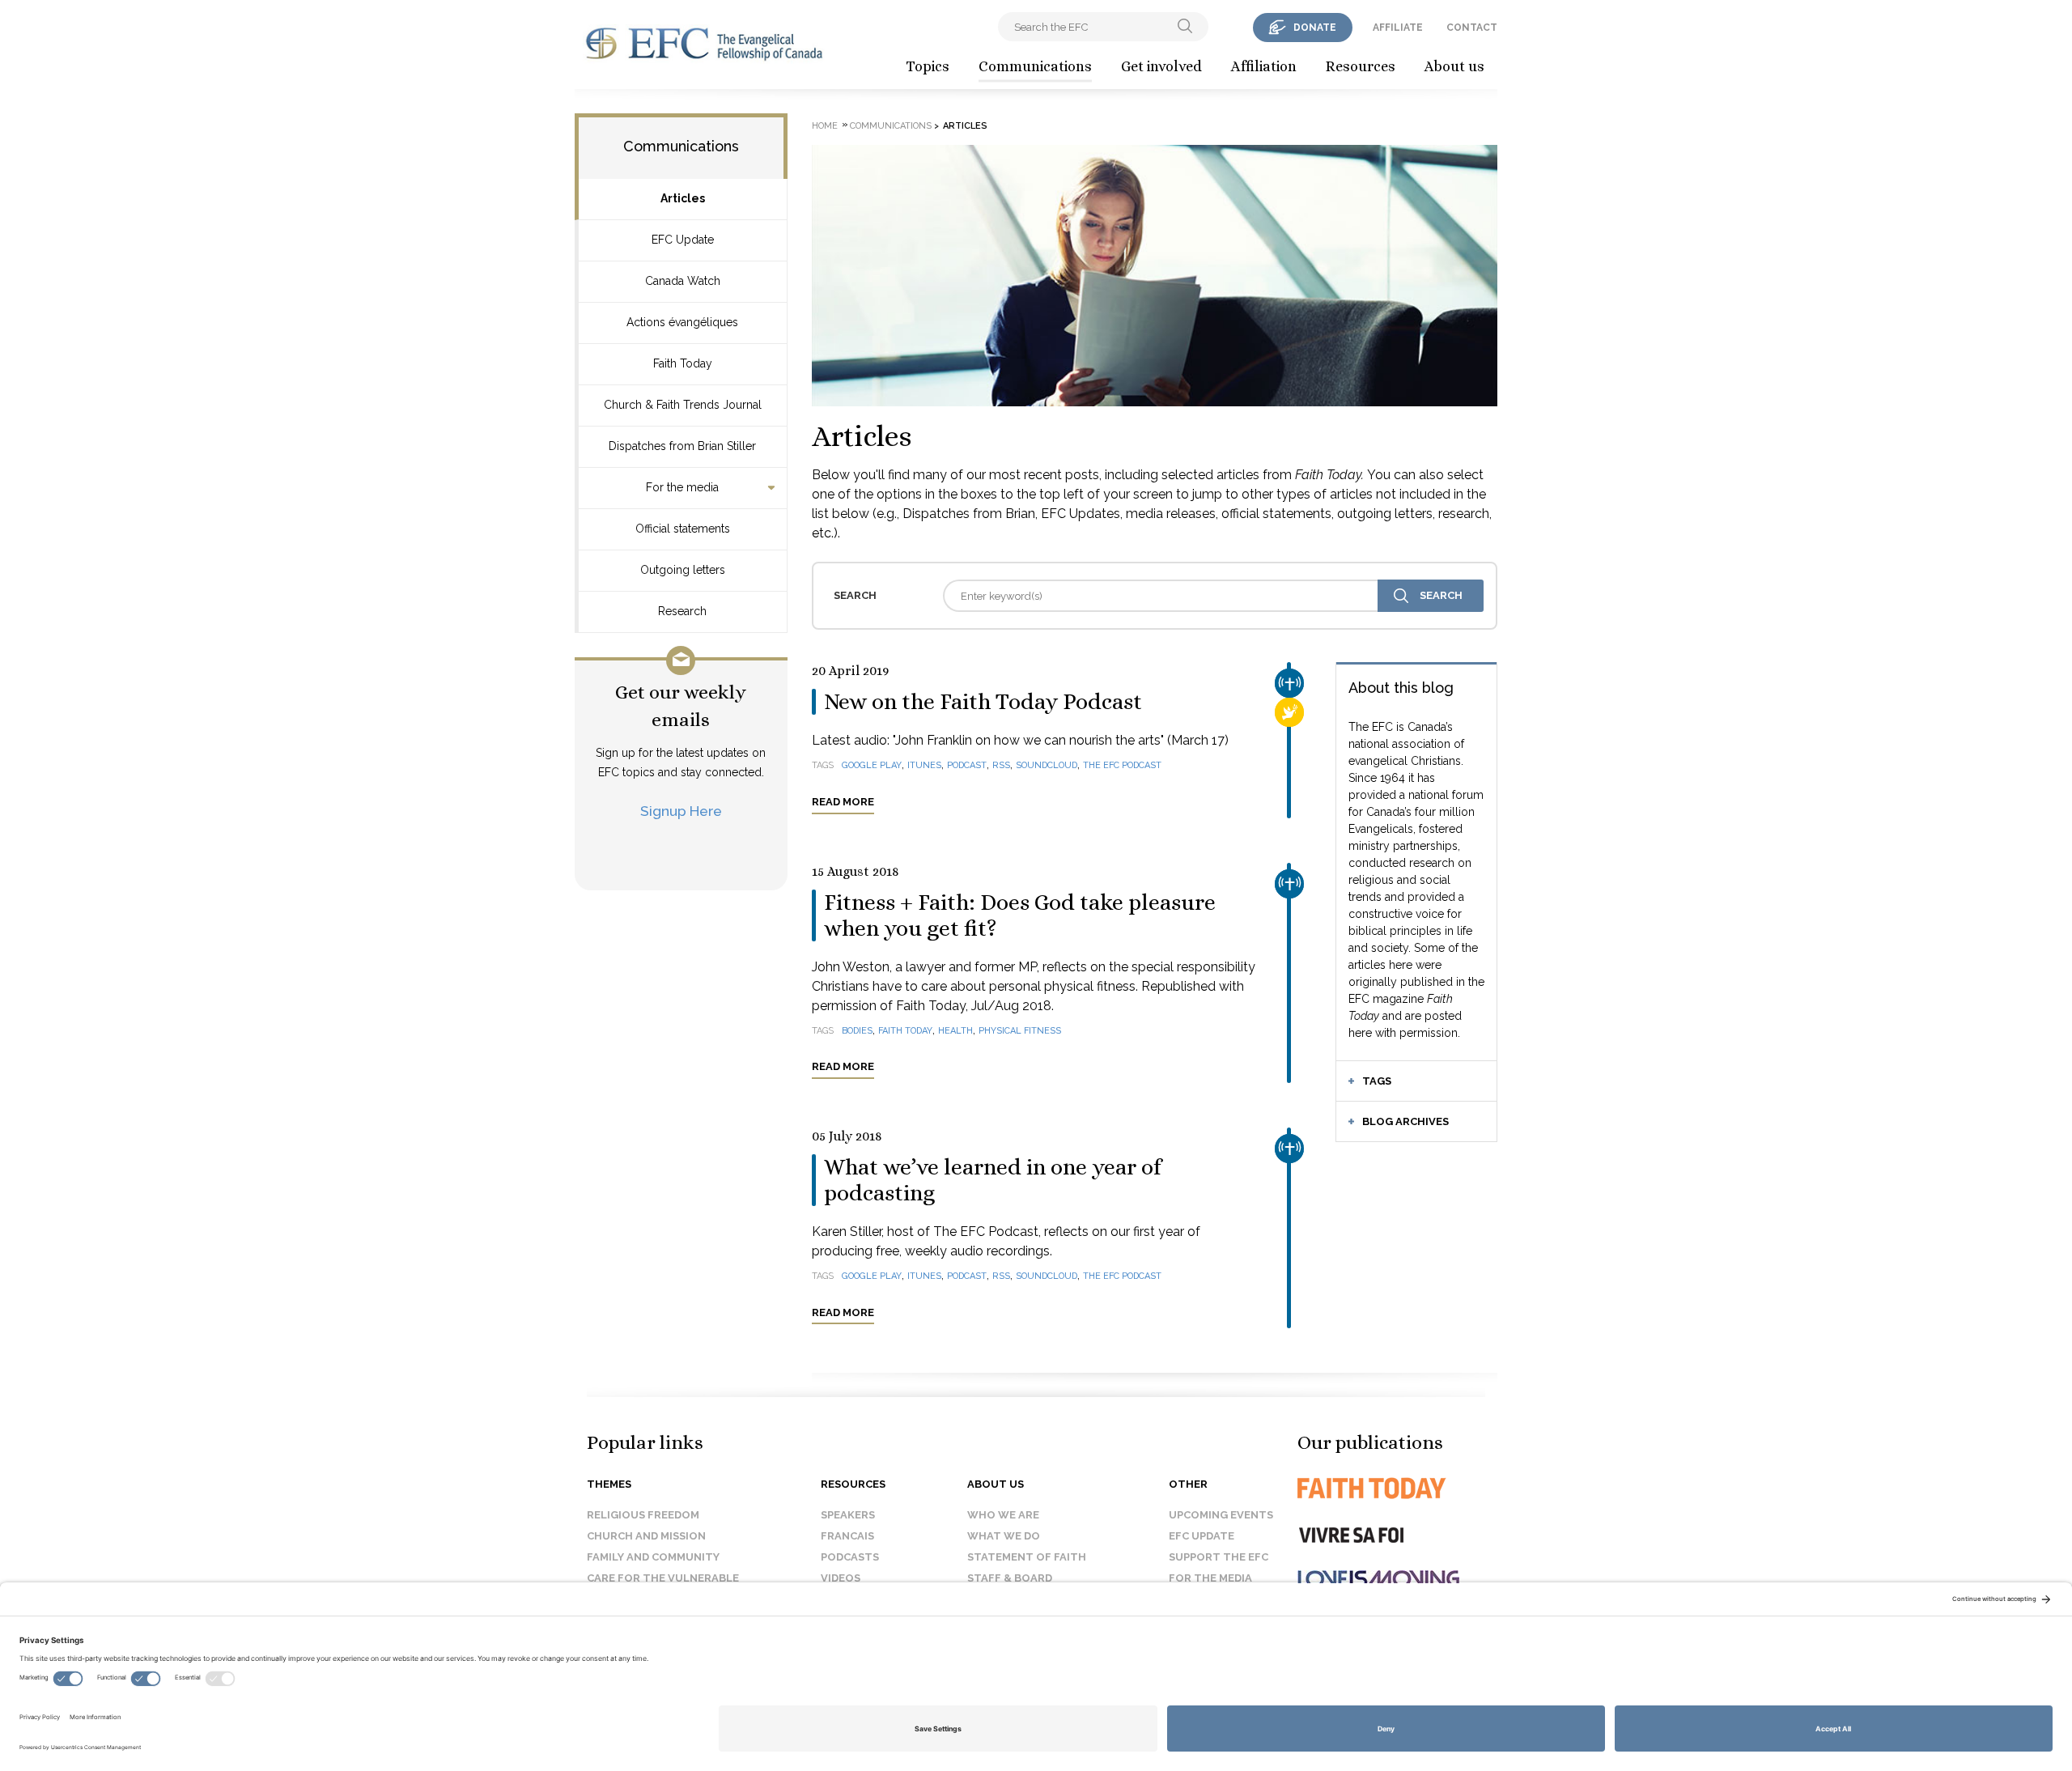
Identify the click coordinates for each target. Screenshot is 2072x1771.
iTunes (924, 765)
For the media (682, 487)
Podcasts (850, 1557)
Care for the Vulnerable (663, 1578)
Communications (1035, 66)
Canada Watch (683, 281)
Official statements (683, 529)
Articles (683, 198)
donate (1315, 28)
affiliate (1398, 28)
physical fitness (1020, 1031)
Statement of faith (1027, 1557)
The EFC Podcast (1122, 765)
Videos (841, 1578)
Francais (847, 1536)
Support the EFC (1219, 1557)
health (955, 1031)
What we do (1004, 1536)
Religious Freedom (643, 1515)
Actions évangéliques (682, 322)
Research (682, 611)
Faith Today (683, 363)
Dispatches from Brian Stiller (682, 446)
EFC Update (683, 240)
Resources (1361, 66)
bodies (857, 1031)
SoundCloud (1047, 765)
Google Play (872, 765)
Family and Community (653, 1557)
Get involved (1161, 66)
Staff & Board (1010, 1578)
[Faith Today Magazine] (1404, 1488)
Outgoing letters (683, 570)
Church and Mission (646, 1536)
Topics (928, 66)
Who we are (1003, 1515)
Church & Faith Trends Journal (683, 405)
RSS (1001, 765)
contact (1472, 28)
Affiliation (1264, 66)
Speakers (848, 1515)
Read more (843, 802)
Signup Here (681, 811)
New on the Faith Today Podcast (983, 702)
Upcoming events (1221, 1515)
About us (1454, 66)
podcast (967, 765)
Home (825, 126)
